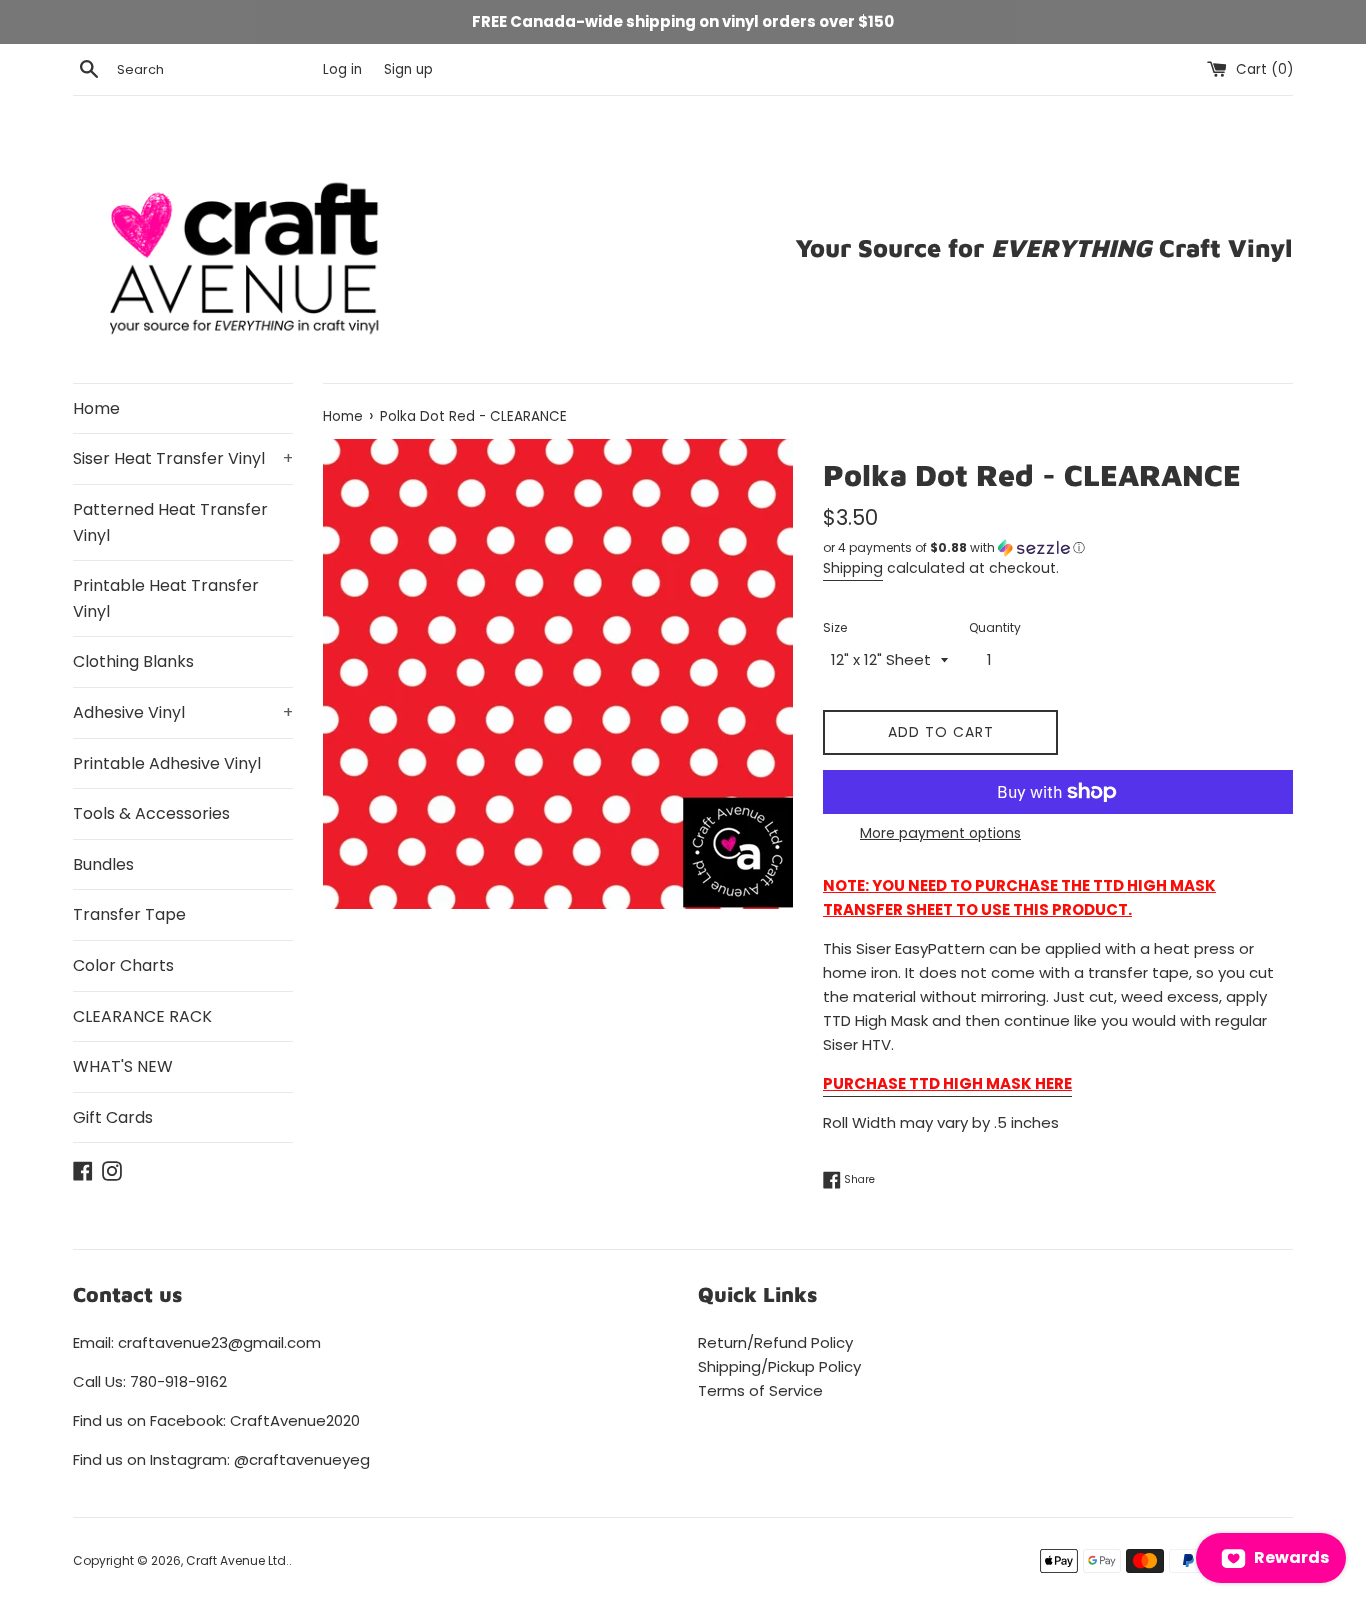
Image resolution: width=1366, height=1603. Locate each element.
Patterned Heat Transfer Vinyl (170, 522)
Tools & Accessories (151, 813)
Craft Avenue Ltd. (237, 1560)
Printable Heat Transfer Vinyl (166, 598)
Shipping (853, 568)
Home (96, 408)
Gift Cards (113, 1117)
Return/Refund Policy (775, 1342)
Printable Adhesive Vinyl (167, 763)
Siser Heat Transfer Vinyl (183, 458)
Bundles (103, 864)
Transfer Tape (129, 914)
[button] (1058, 548)
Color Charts (123, 965)
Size (835, 627)
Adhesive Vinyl (183, 712)
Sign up (408, 69)
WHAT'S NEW (123, 1066)
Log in (342, 69)
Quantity (995, 627)
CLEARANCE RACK (142, 1016)
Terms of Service (760, 1390)
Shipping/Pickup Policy (779, 1366)
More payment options (940, 833)
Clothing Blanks (133, 661)
